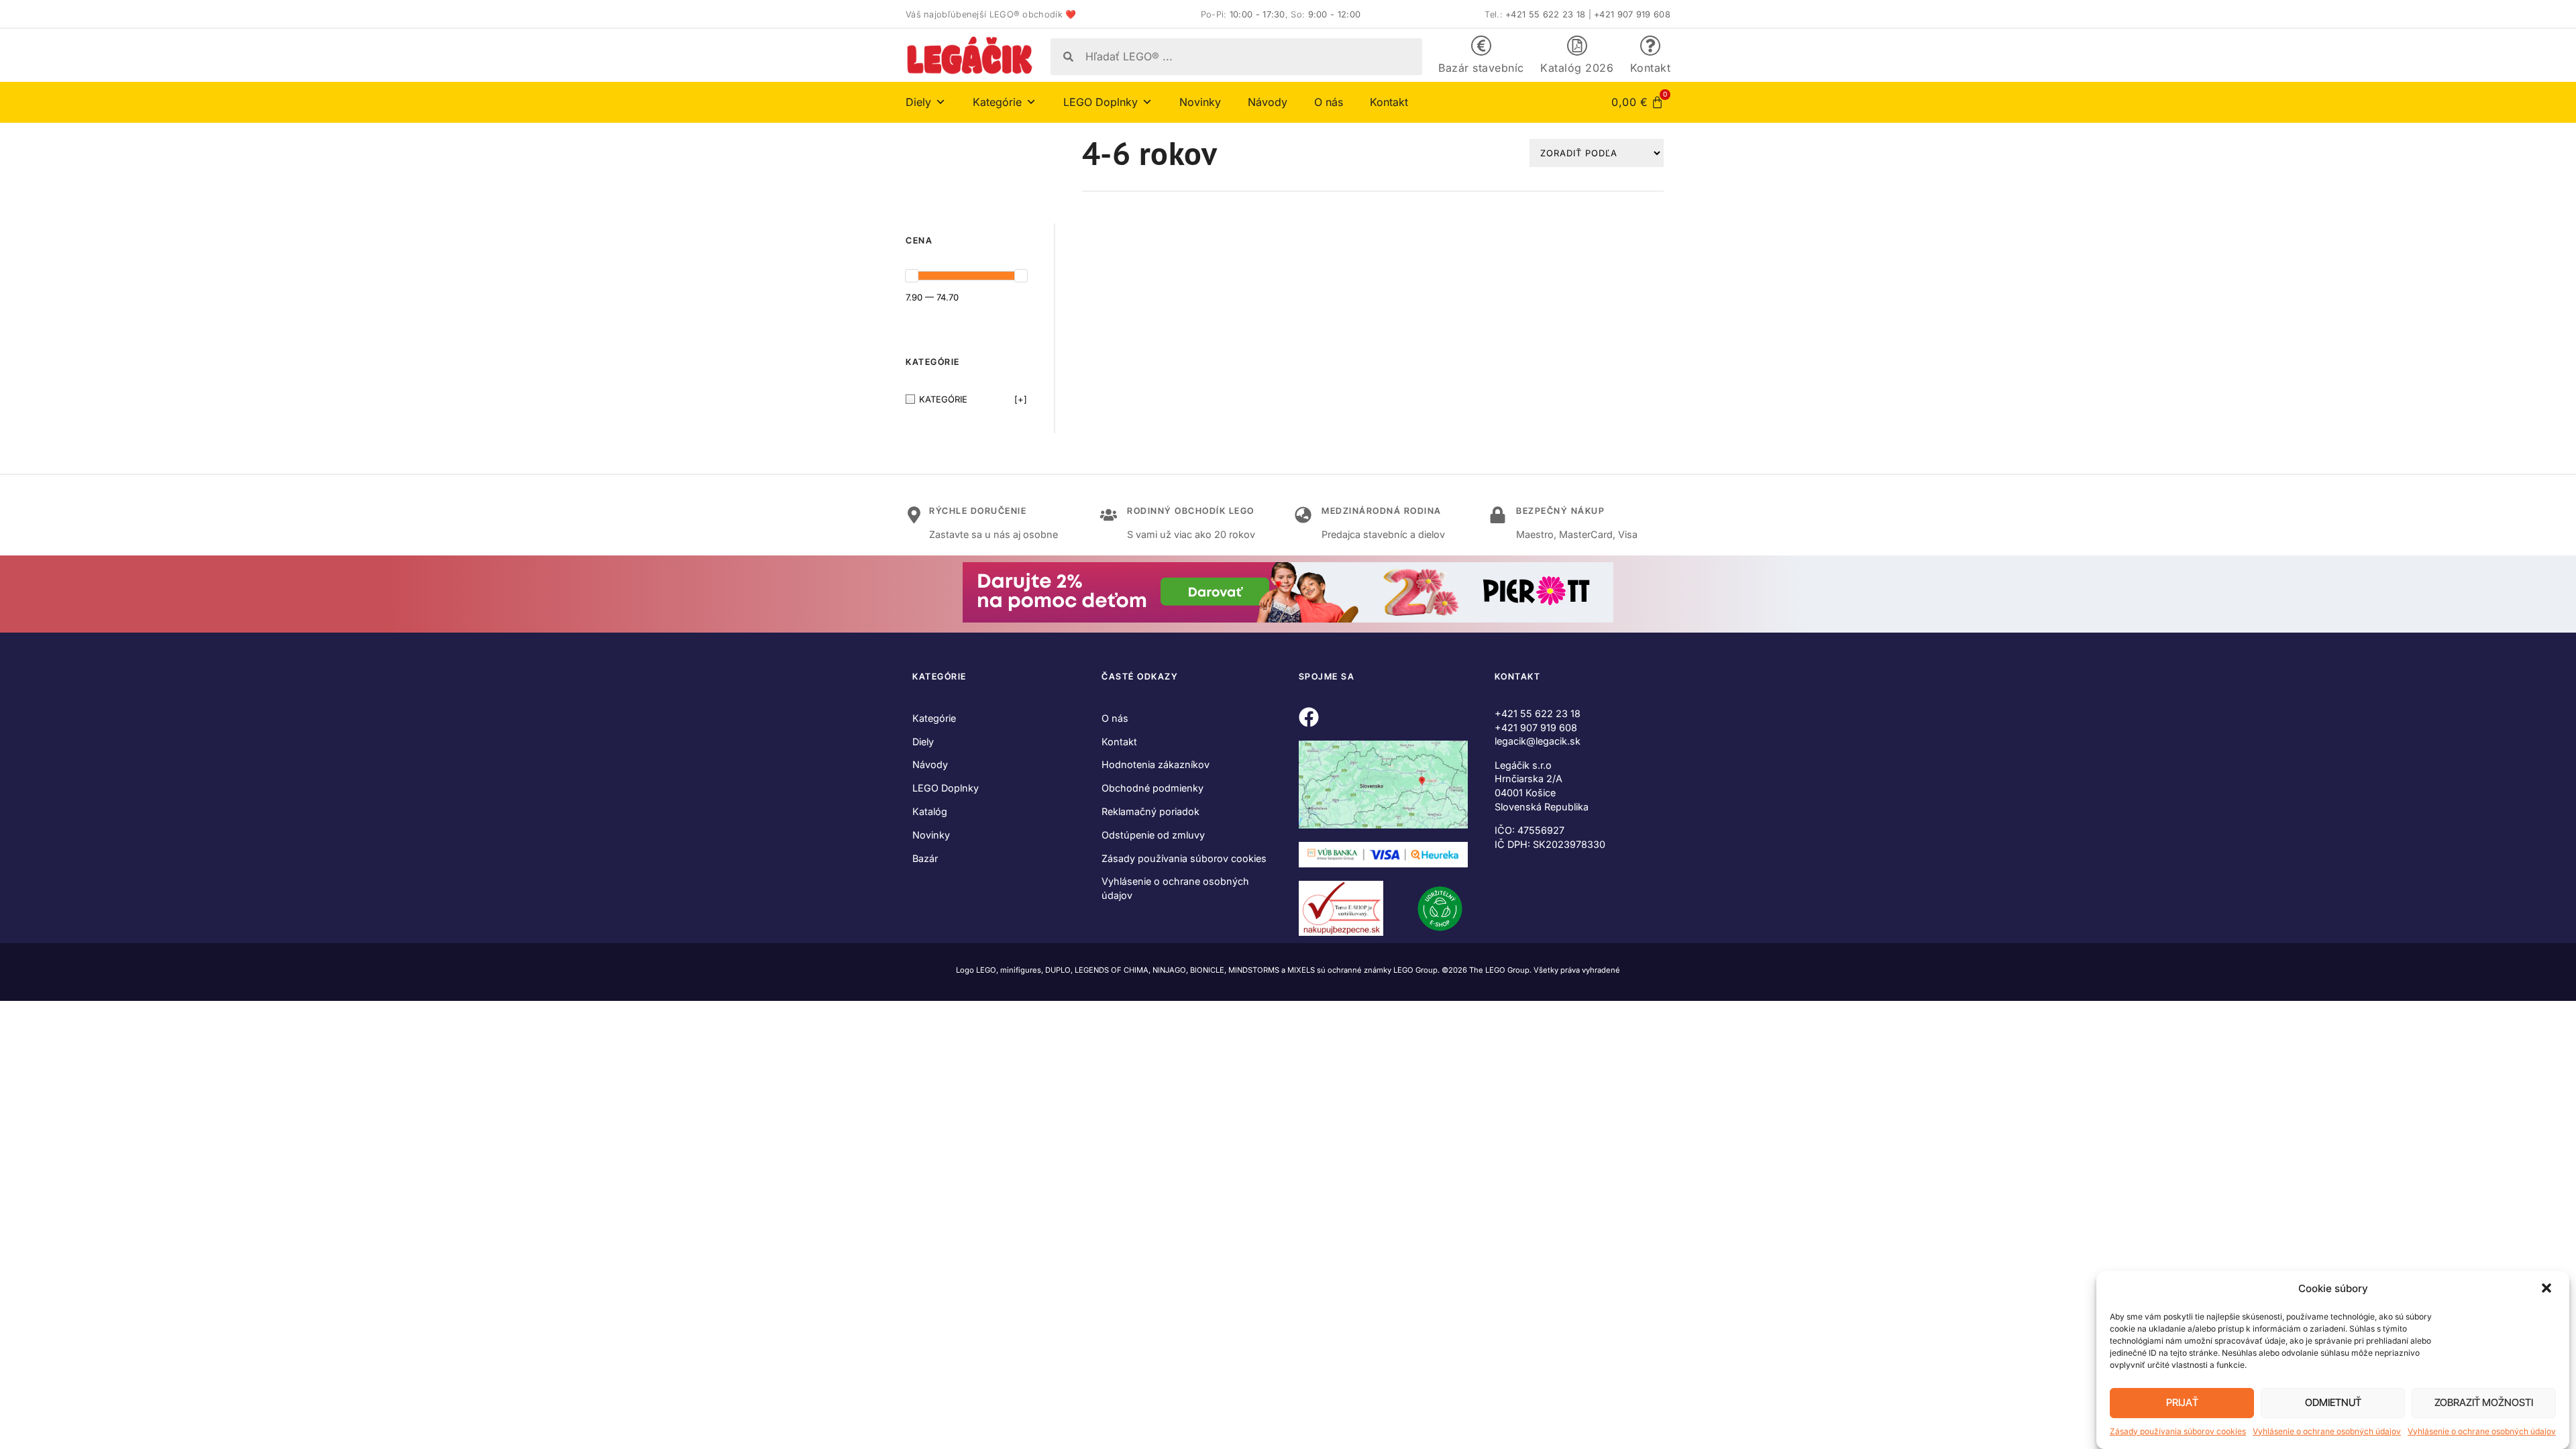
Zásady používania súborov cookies (2178, 1431)
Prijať (2182, 1403)
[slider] (912, 276)
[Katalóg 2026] (1577, 46)
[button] (2548, 1289)
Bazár (925, 858)
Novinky (1200, 102)
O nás (1329, 102)
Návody (1268, 102)
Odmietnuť (2333, 1403)
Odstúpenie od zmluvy (1153, 835)
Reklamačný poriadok (1150, 811)
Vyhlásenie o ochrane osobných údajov (2327, 1431)
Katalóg (930, 811)
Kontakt (1651, 68)
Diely (923, 742)
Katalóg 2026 (1577, 68)
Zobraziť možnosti (2484, 1403)
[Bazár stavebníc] (1481, 46)
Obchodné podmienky (1152, 788)
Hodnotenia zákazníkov (1156, 764)
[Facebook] (1309, 717)
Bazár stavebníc (1481, 68)
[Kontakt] (1650, 46)
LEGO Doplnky (946, 788)
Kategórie (934, 718)
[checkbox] (966, 399)
